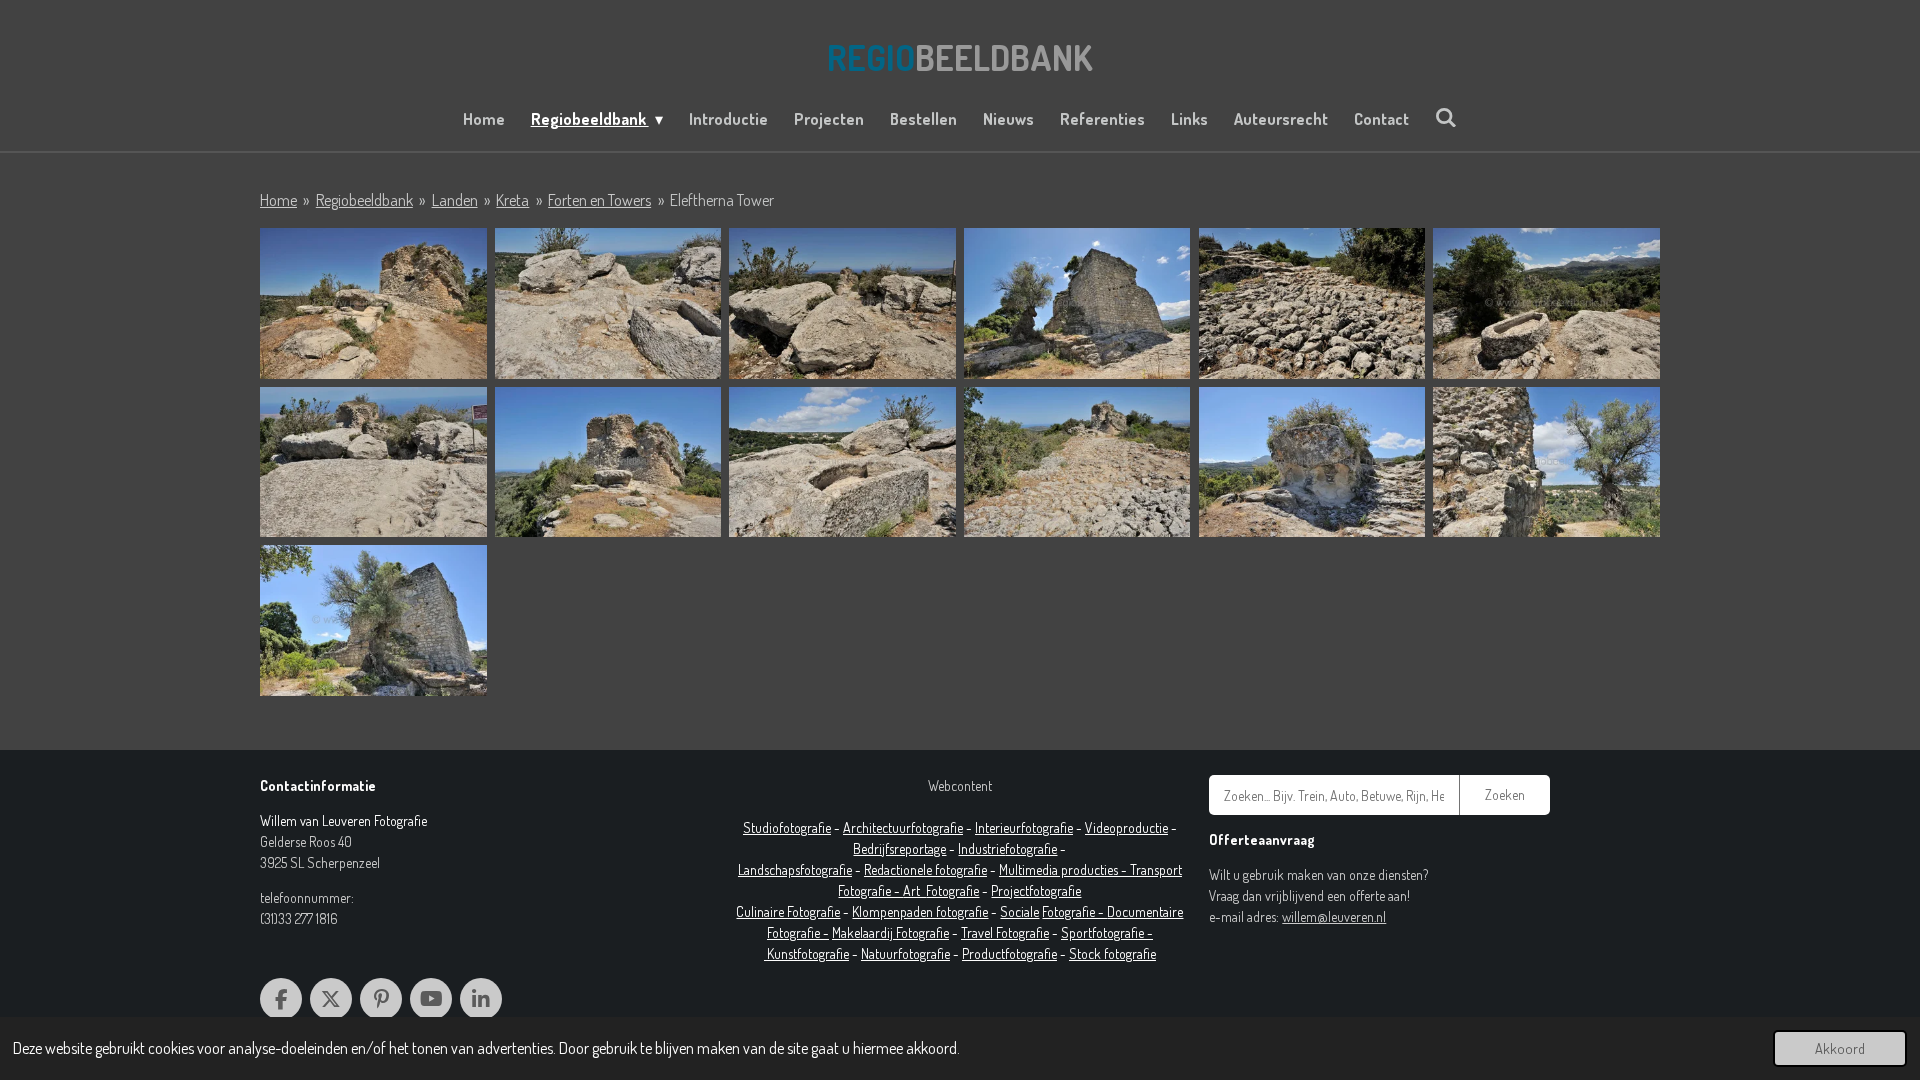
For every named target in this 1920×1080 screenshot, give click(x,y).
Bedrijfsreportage (899, 848)
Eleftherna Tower (722, 200)
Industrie (981, 848)
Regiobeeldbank (364, 200)
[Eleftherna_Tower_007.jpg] (373, 462)
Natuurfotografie (905, 953)
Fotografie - (1074, 911)
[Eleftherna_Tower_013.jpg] (1312, 462)
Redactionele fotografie (925, 869)
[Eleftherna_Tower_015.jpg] (373, 620)
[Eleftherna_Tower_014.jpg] (1546, 462)
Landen (455, 200)
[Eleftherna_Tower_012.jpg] (1077, 462)
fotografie (1031, 848)
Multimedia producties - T (1067, 869)
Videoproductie (1126, 827)
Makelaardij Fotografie (890, 932)
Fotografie (952, 890)
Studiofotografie (787, 827)
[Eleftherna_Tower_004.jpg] (1077, 303)
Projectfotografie (1036, 890)
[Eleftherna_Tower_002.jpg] (608, 303)
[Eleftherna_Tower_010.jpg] (842, 462)
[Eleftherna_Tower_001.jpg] (373, 303)
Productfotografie (1009, 953)
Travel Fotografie (1005, 932)
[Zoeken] (1446, 117)
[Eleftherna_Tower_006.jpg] (1546, 303)
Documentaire (1145, 911)
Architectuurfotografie (903, 827)
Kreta (512, 200)
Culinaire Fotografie (788, 911)
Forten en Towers (599, 200)
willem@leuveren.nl (1334, 916)
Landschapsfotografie (795, 869)
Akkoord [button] (1840, 1048)
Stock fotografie (1112, 953)
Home (278, 200)
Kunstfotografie (808, 953)
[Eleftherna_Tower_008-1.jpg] (608, 462)
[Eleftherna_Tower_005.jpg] (1312, 303)
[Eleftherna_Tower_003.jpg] (842, 303)
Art (914, 890)
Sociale (1019, 911)
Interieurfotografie (1024, 827)
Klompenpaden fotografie (920, 911)
